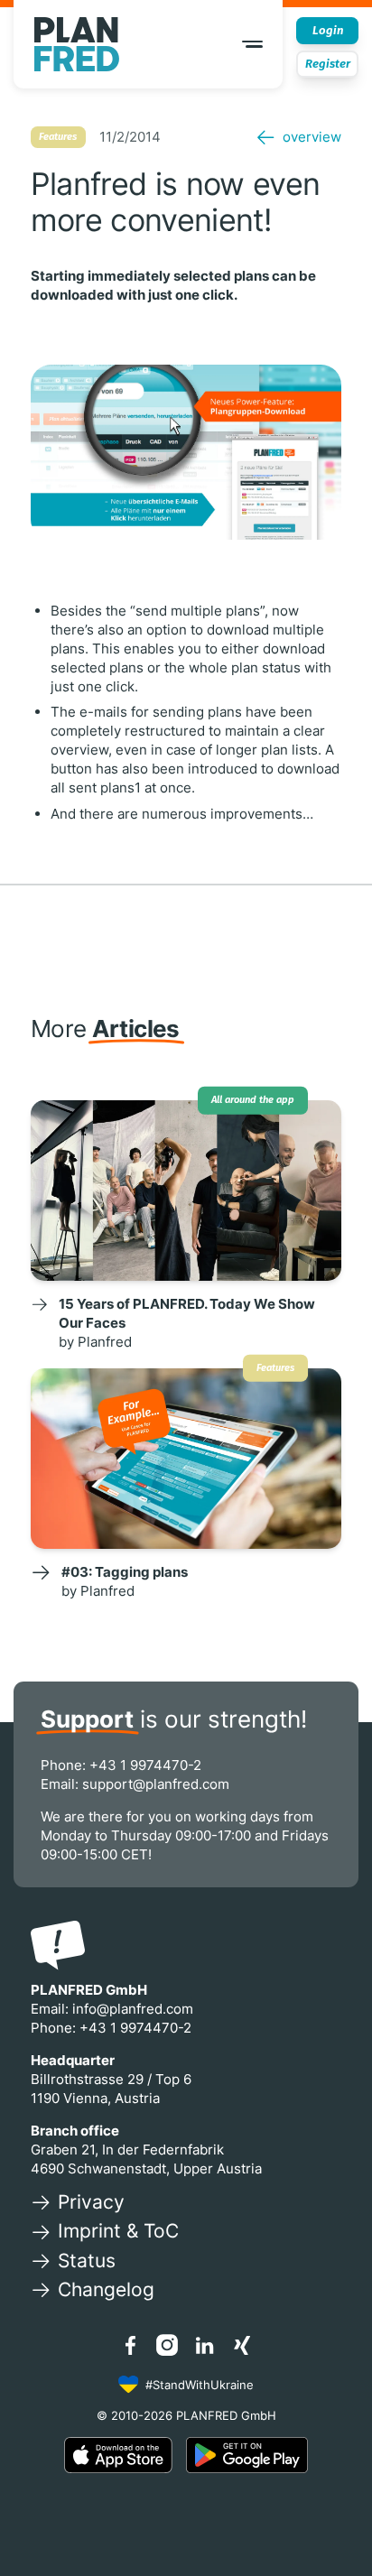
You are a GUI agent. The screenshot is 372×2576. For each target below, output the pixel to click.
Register (328, 64)
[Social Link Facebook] (130, 2345)
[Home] (77, 44)
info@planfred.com (133, 2009)
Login (328, 30)
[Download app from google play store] (247, 2455)
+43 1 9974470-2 (145, 1765)
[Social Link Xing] (242, 2345)
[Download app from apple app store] (118, 2455)
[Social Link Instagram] (167, 2345)
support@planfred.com (156, 1784)
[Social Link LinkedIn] (205, 2345)
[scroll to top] (335, 2522)
